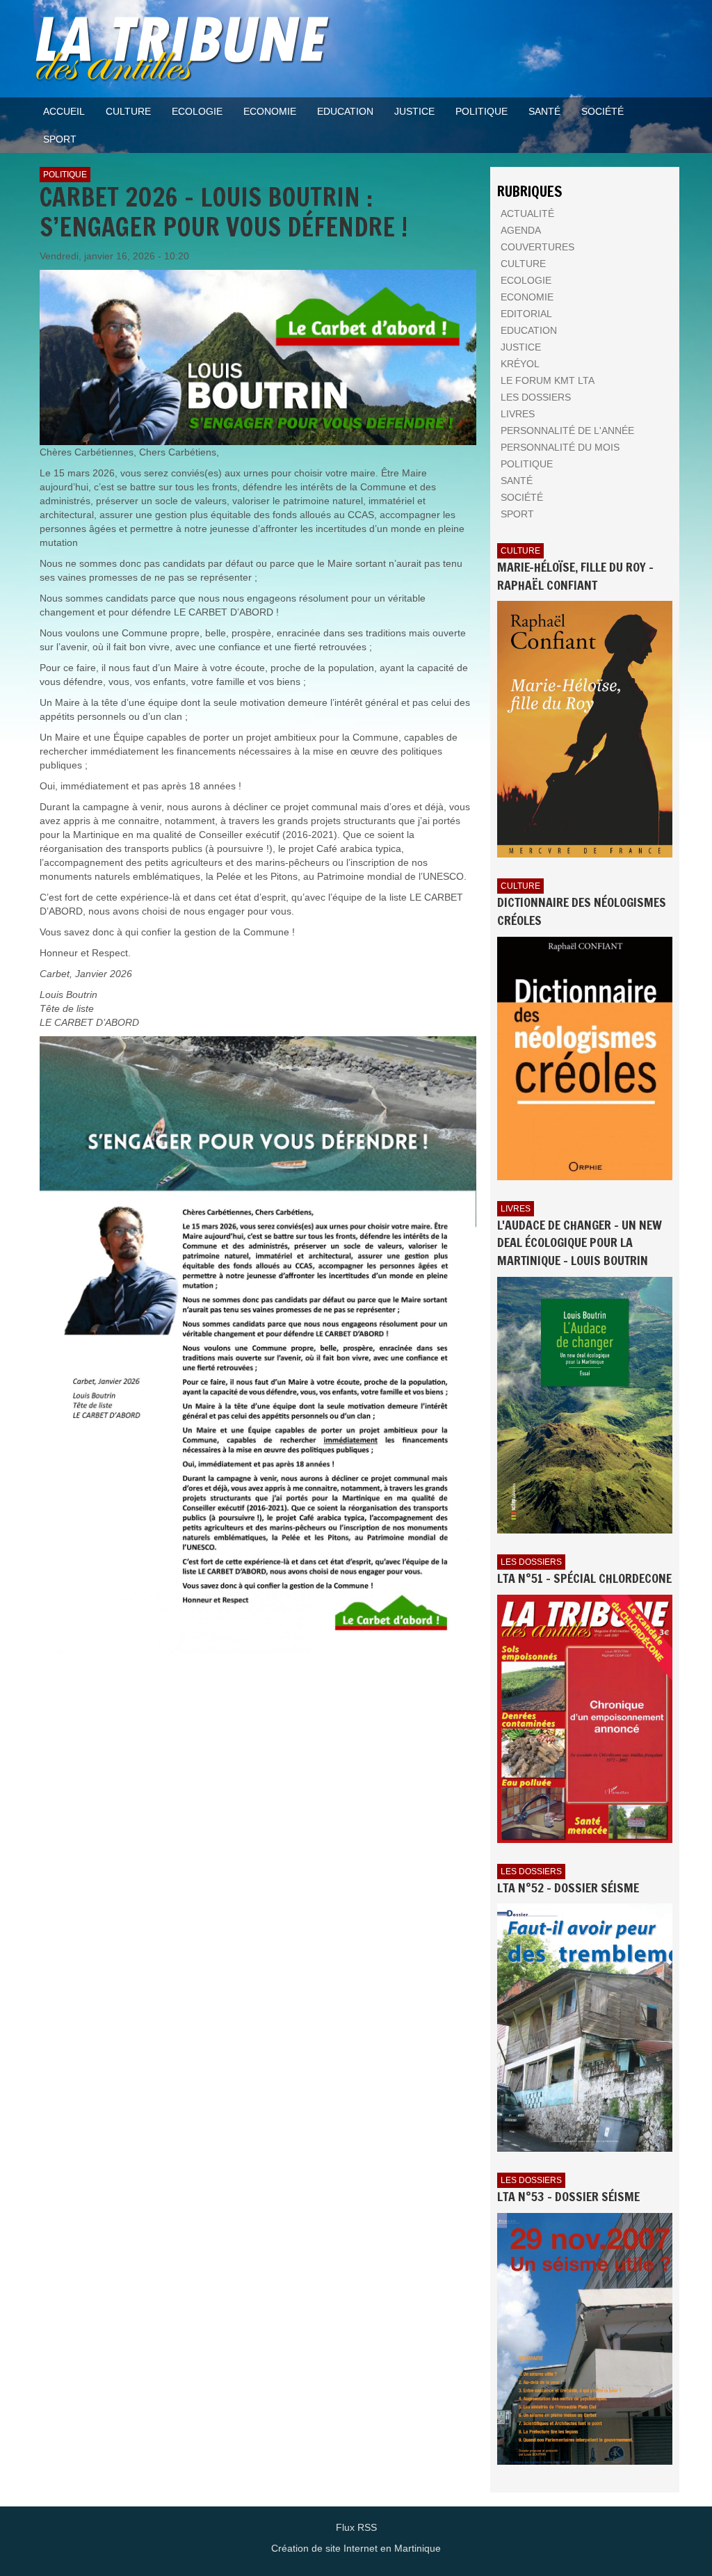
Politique (65, 175)
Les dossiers (531, 1562)
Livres (516, 1209)
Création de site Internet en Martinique (356, 2548)
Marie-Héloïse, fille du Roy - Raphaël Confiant (575, 576)
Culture (520, 551)
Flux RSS (356, 2527)
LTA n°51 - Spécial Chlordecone (584, 1578)
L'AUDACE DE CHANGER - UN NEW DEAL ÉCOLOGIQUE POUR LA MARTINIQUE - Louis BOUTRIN (580, 1242)
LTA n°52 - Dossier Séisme (568, 1887)
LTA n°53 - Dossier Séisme (568, 2196)
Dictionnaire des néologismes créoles (582, 911)
